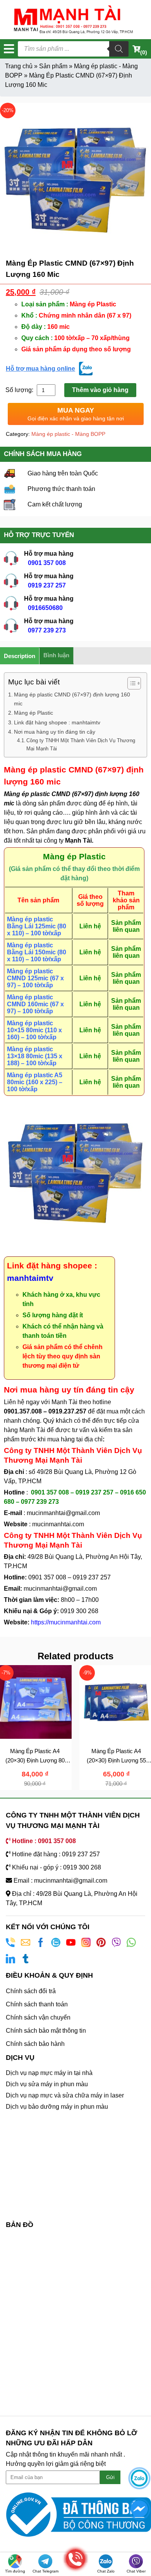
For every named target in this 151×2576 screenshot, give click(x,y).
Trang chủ (19, 66)
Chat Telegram (45, 2571)
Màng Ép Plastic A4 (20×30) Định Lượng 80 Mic (35, 1761)
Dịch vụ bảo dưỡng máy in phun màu (57, 2107)
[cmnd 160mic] (75, 178)
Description (20, 656)
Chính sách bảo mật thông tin (46, 2031)
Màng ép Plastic (33, 713)
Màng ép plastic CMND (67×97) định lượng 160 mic (72, 699)
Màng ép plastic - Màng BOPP (68, 434)
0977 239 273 (47, 630)
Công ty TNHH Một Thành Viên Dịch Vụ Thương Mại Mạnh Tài (81, 745)
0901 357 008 (47, 563)
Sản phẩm (53, 66)
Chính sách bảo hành (35, 2044)
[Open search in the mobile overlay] (73, 49)
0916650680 (45, 608)
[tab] (20, 656)
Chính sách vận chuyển (38, 2017)
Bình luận (56, 655)
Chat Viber (136, 2571)
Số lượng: (20, 390)
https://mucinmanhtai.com (66, 1622)
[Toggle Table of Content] (130, 683)
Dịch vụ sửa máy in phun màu (47, 2084)
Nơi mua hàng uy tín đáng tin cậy (55, 732)
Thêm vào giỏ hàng (100, 390)
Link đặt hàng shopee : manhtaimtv (57, 722)
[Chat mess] (139, 2509)
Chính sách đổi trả (31, 1991)
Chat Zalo (106, 2571)
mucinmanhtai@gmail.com (64, 1513)
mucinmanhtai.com (58, 1524)
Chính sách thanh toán (37, 2004)
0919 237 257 (47, 585)
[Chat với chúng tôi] (139, 2478)
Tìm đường (15, 2571)
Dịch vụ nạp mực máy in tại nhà (49, 2073)
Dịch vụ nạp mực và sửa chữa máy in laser (65, 2095)
